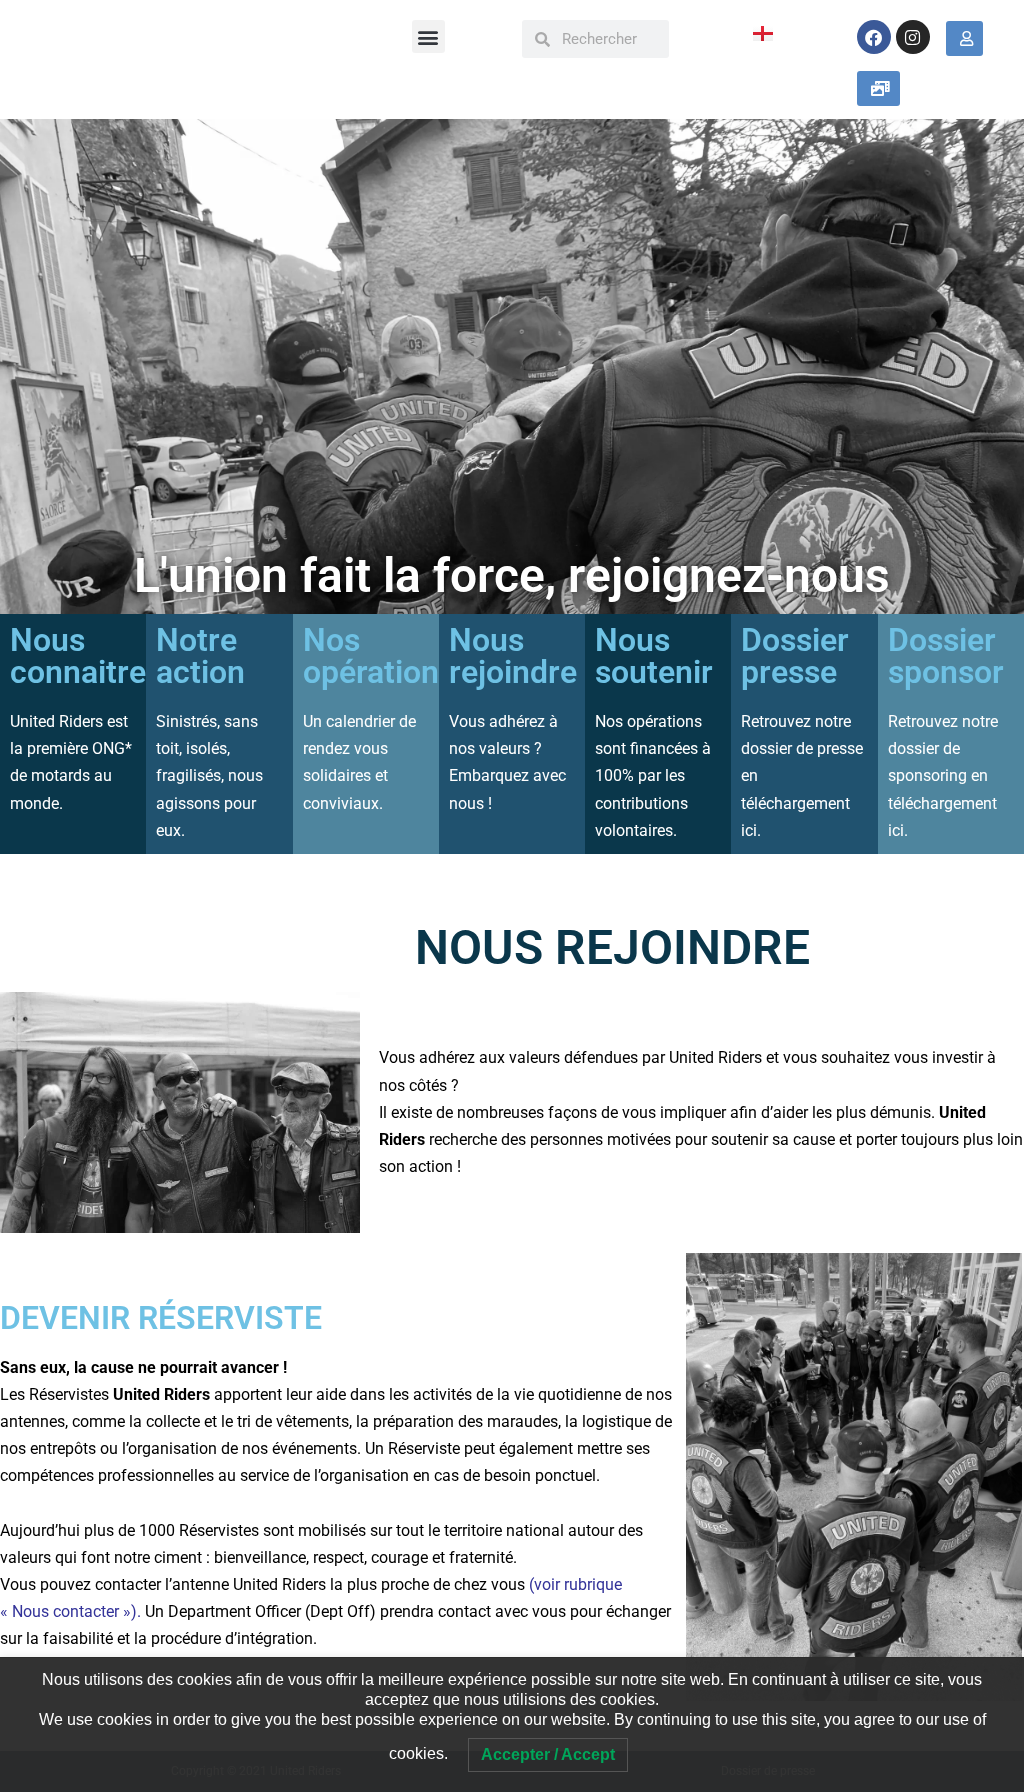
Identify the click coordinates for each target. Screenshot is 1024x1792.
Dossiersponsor (946, 656)
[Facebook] (874, 37)
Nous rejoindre (513, 656)
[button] (428, 36)
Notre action (200, 656)
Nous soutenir (654, 656)
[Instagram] (913, 37)
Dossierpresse (795, 656)
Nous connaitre (78, 656)
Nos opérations (379, 656)
